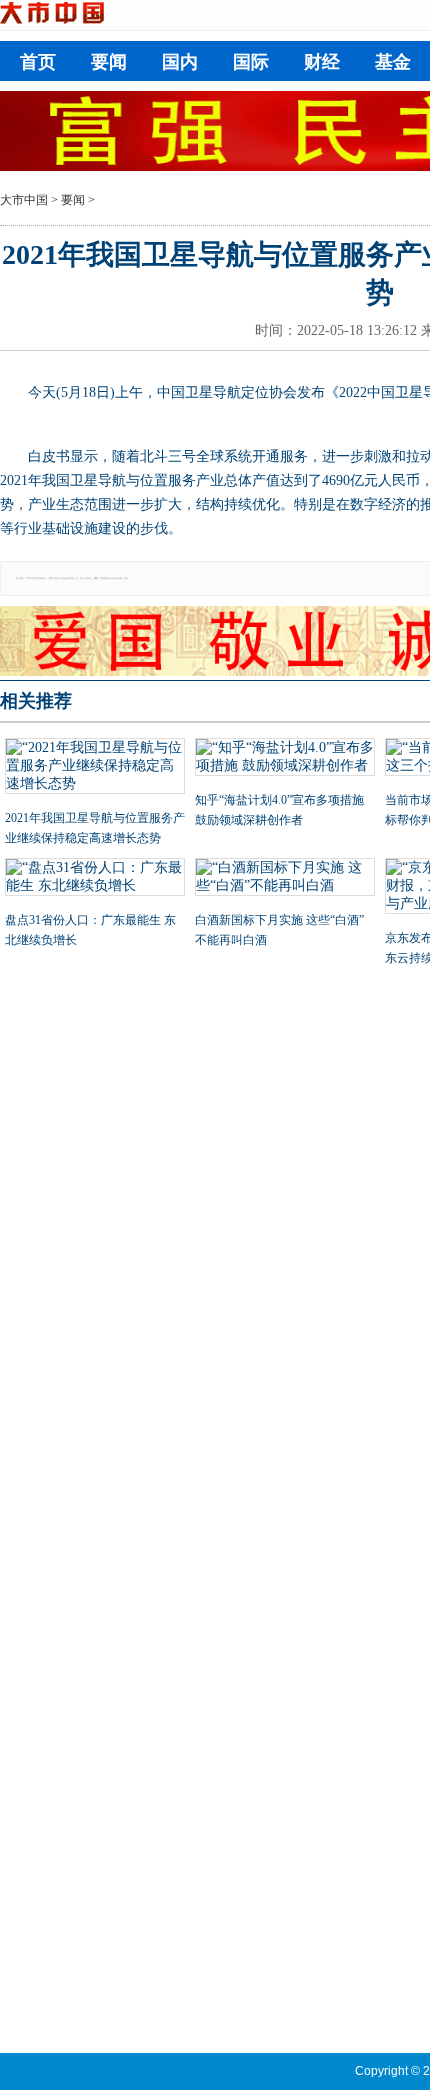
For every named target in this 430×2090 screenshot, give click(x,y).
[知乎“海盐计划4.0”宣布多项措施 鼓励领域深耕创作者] (285, 759)
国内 (180, 62)
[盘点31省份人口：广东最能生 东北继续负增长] (95, 879)
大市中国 (24, 200)
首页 (38, 62)
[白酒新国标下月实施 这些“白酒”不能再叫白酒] (285, 879)
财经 (322, 62)
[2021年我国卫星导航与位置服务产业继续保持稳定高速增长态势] (95, 768)
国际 (251, 62)
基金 (393, 62)
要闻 (109, 62)
